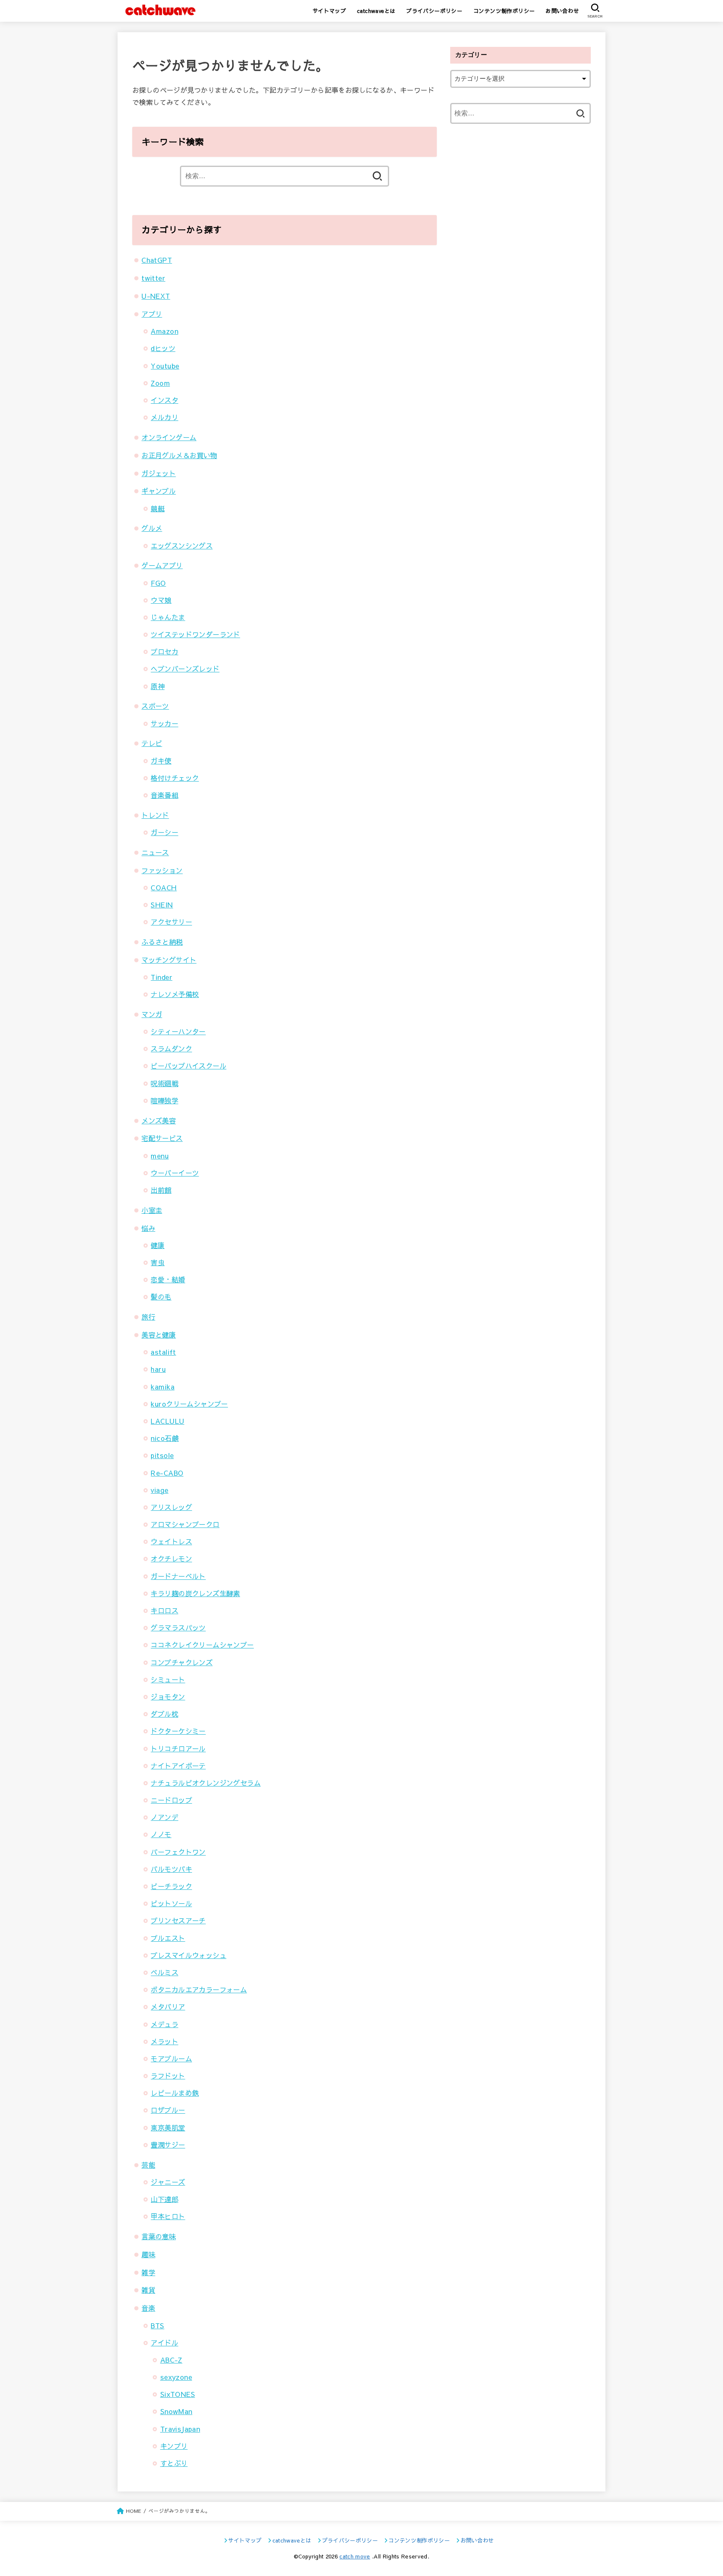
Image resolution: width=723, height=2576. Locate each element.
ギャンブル (159, 491)
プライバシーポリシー (434, 11)
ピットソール (171, 1903)
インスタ (164, 400)
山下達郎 (164, 2199)
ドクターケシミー (178, 1731)
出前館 (161, 1190)
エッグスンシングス (182, 546)
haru (158, 1369)
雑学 (148, 2272)
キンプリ (174, 2446)
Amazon (164, 331)
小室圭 (152, 1210)
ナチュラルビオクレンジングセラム (206, 1783)
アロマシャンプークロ (185, 1524)
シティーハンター (178, 1031)
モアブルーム (171, 2058)
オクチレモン (171, 1558)
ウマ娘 (161, 600)
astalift (163, 1352)
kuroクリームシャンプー (189, 1404)
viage (159, 1490)
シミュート (168, 1679)
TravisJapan (180, 2429)
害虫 (158, 1262)
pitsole (162, 1455)
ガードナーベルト (178, 1576)
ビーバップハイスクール (188, 1066)
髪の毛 (161, 1297)
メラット (164, 2041)
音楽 (148, 2308)
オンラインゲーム (169, 437)
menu (160, 1156)
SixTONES (178, 2394)
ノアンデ (164, 1817)
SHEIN (162, 905)
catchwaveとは (376, 11)
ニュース (155, 852)
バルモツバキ (171, 1869)
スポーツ (155, 706)
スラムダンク (171, 1048)
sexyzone (176, 2377)
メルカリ (164, 417)
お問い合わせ (562, 11)
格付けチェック (175, 778)
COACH (164, 887)
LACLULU (167, 1421)
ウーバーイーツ (175, 1173)
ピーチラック (171, 1886)
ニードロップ (171, 1800)
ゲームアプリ (162, 565)
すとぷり (174, 2463)
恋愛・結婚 (168, 1279)
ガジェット (159, 473)
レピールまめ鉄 (175, 2093)
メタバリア (168, 2007)
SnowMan (176, 2411)
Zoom (160, 383)
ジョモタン (168, 1697)
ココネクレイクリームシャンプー (202, 1645)
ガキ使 (161, 761)
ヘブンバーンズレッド (185, 669)
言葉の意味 (159, 2236)
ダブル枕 (164, 1714)
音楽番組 (164, 795)
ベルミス (164, 1972)
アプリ (152, 314)
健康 (158, 1245)
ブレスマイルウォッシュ (188, 1955)
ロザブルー (168, 2110)
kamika (162, 1387)
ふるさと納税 (162, 942)
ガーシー (164, 832)
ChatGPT (157, 260)
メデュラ (164, 2024)
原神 (158, 686)
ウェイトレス (171, 1541)
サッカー (164, 723)
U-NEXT (156, 296)
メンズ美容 (159, 1120)
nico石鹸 (164, 1438)
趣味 (148, 2254)
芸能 (148, 2165)
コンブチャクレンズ (182, 1662)
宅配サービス (162, 1138)
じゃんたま (168, 617)
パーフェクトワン (178, 1852)
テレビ (152, 743)
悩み (148, 1228)
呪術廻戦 (164, 1083)
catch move (355, 2556)
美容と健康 (159, 1335)
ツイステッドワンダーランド (195, 634)
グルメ (152, 528)
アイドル (164, 2343)
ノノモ (161, 1834)
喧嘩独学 (164, 1100)
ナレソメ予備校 (175, 994)
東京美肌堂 (168, 2127)
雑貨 (148, 2290)
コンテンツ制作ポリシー (504, 11)
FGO (158, 583)
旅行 (148, 1317)
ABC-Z (171, 2360)
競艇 (158, 508)
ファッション (162, 870)
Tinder (161, 977)
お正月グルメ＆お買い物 (179, 455)
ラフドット (168, 2076)
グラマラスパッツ (178, 1628)
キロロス (164, 1610)
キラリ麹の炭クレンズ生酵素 (195, 1593)
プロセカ (164, 651)
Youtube (165, 366)
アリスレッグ (171, 1507)
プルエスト (168, 1938)
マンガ (152, 1014)
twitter (153, 278)
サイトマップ (329, 11)
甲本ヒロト (168, 2216)
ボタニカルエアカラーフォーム (199, 1989)
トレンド (155, 815)
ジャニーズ (168, 2182)
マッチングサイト (169, 960)
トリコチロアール (178, 1748)
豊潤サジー (168, 2145)
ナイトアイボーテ (178, 1766)
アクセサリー (171, 922)
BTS (157, 2325)
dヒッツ (163, 348)
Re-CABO (167, 1473)
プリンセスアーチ (178, 1920)
